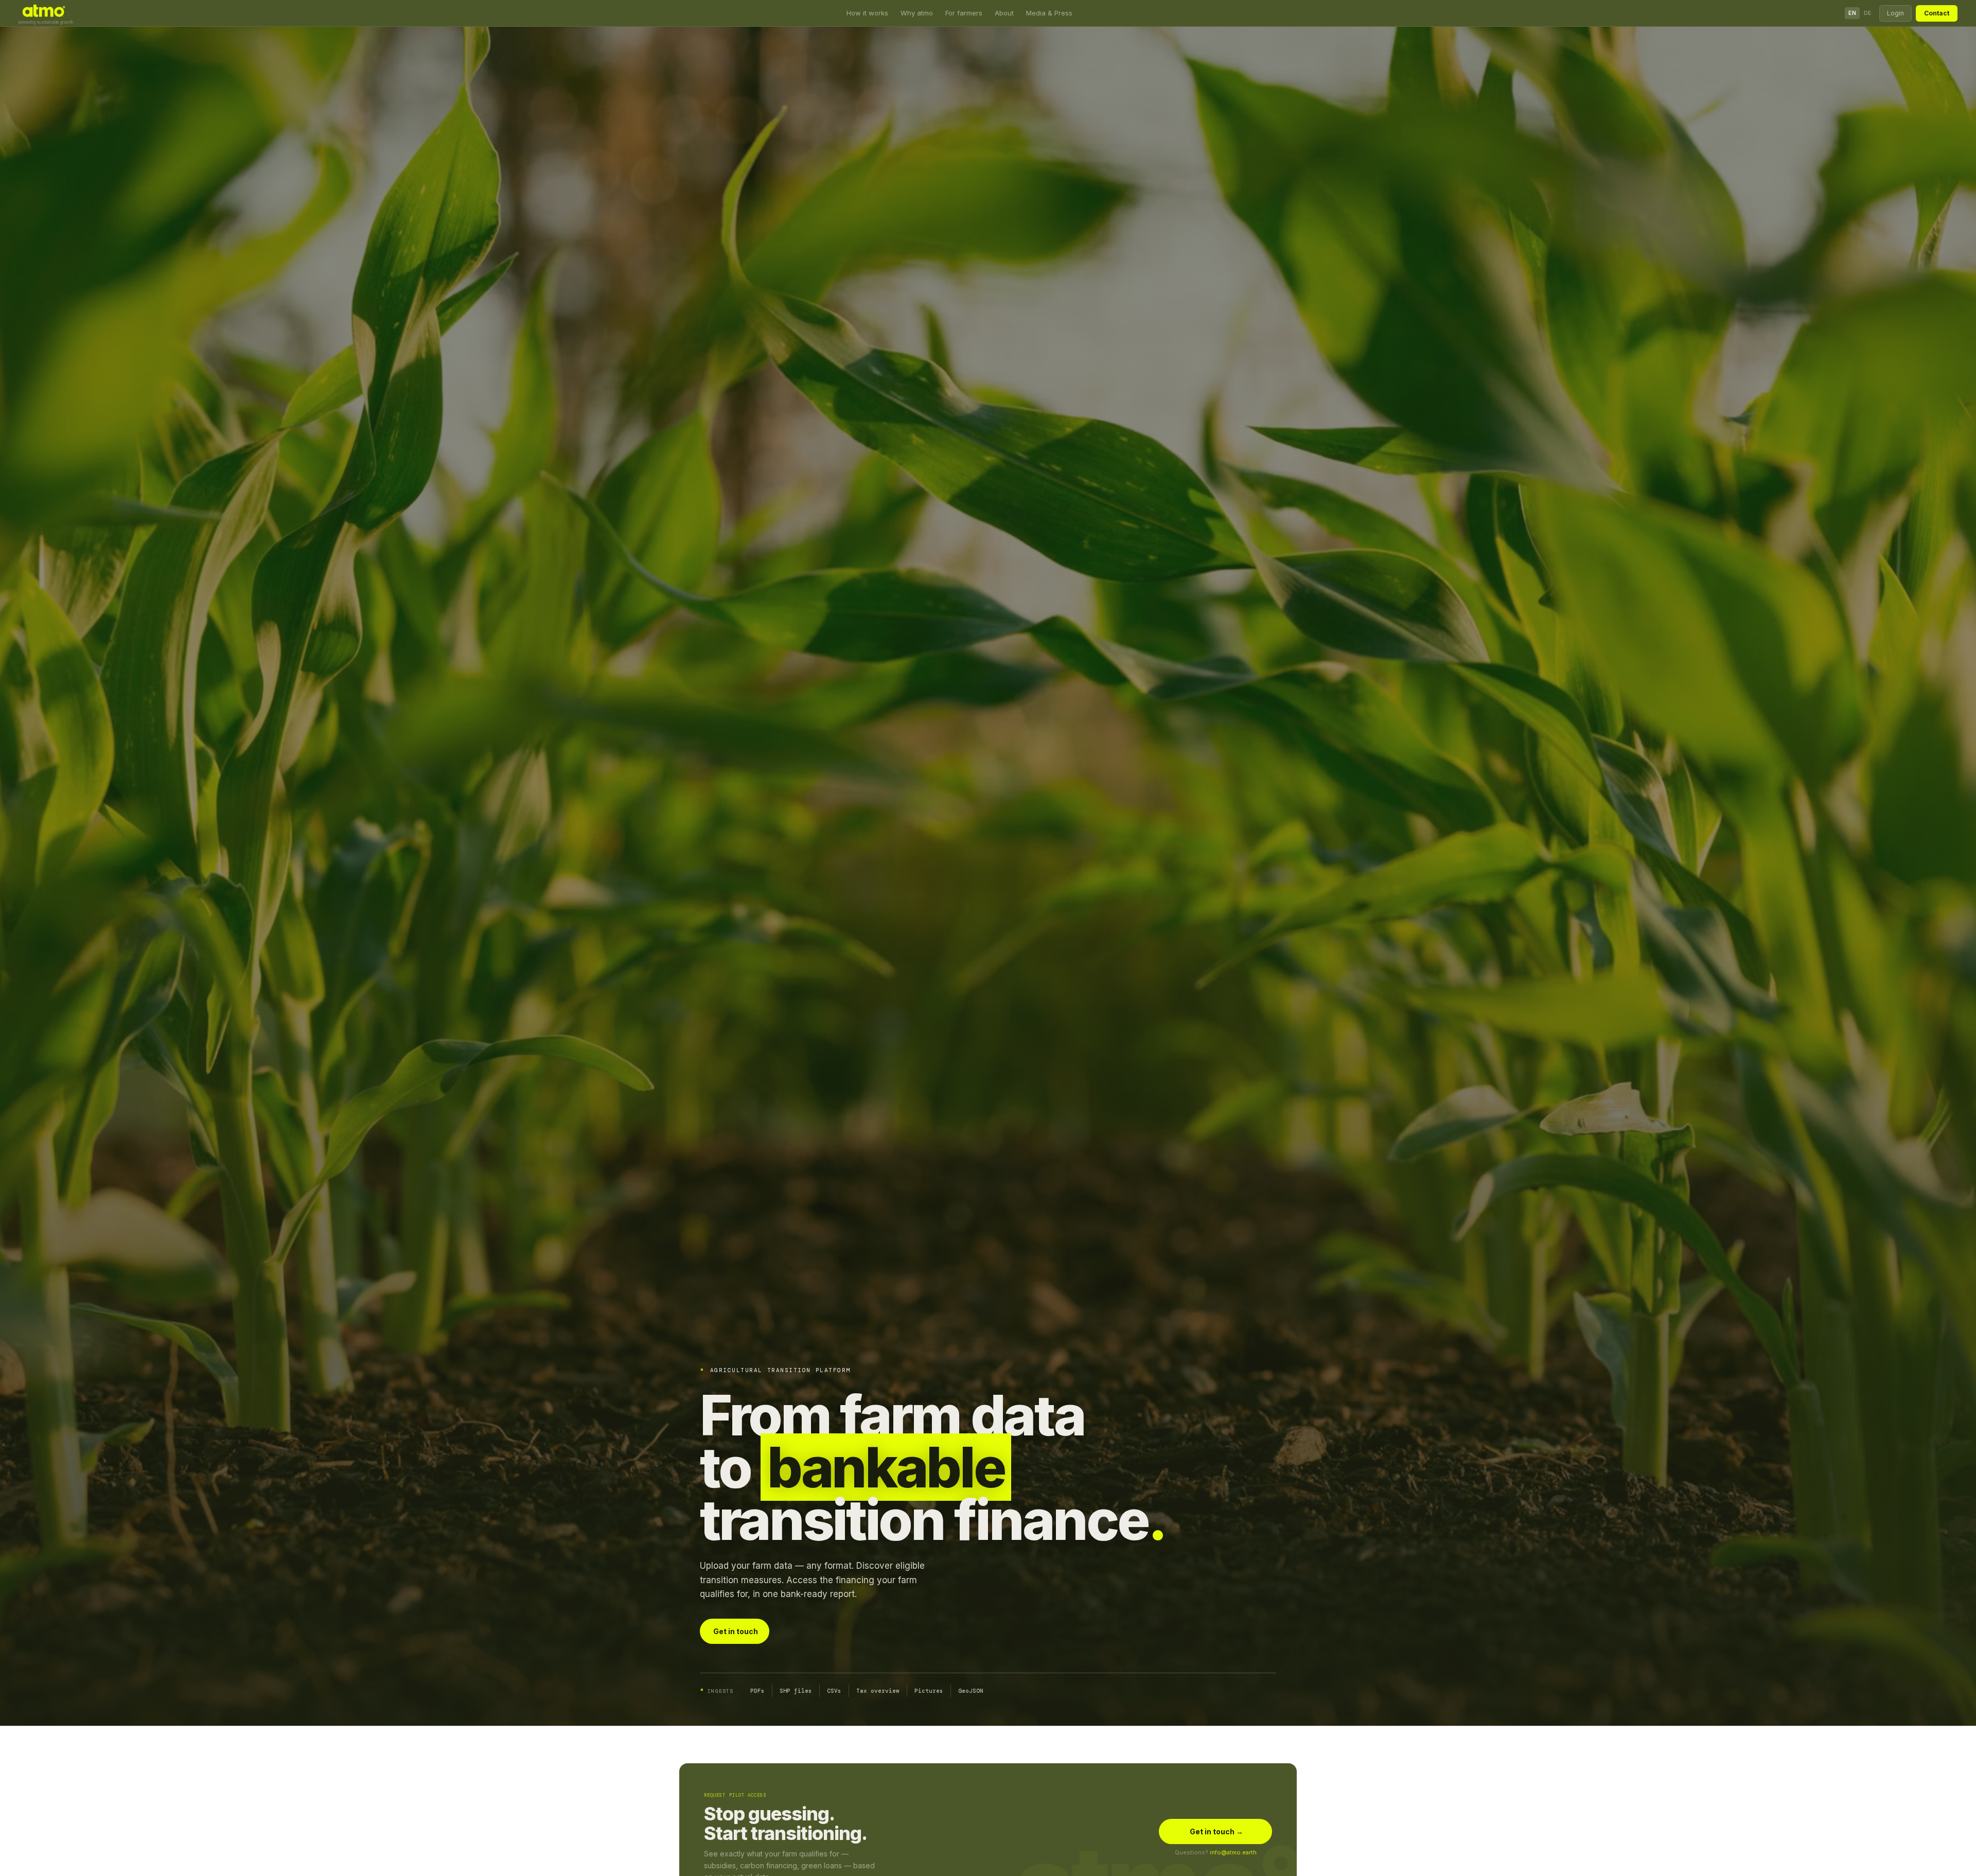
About (1004, 13)
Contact (1937, 13)
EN (1852, 13)
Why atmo (917, 13)
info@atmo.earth (1233, 1852)
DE (1868, 13)
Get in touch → (1216, 1831)
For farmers (964, 13)
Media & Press (1049, 13)
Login (1895, 13)
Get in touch (736, 1631)
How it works (867, 13)
